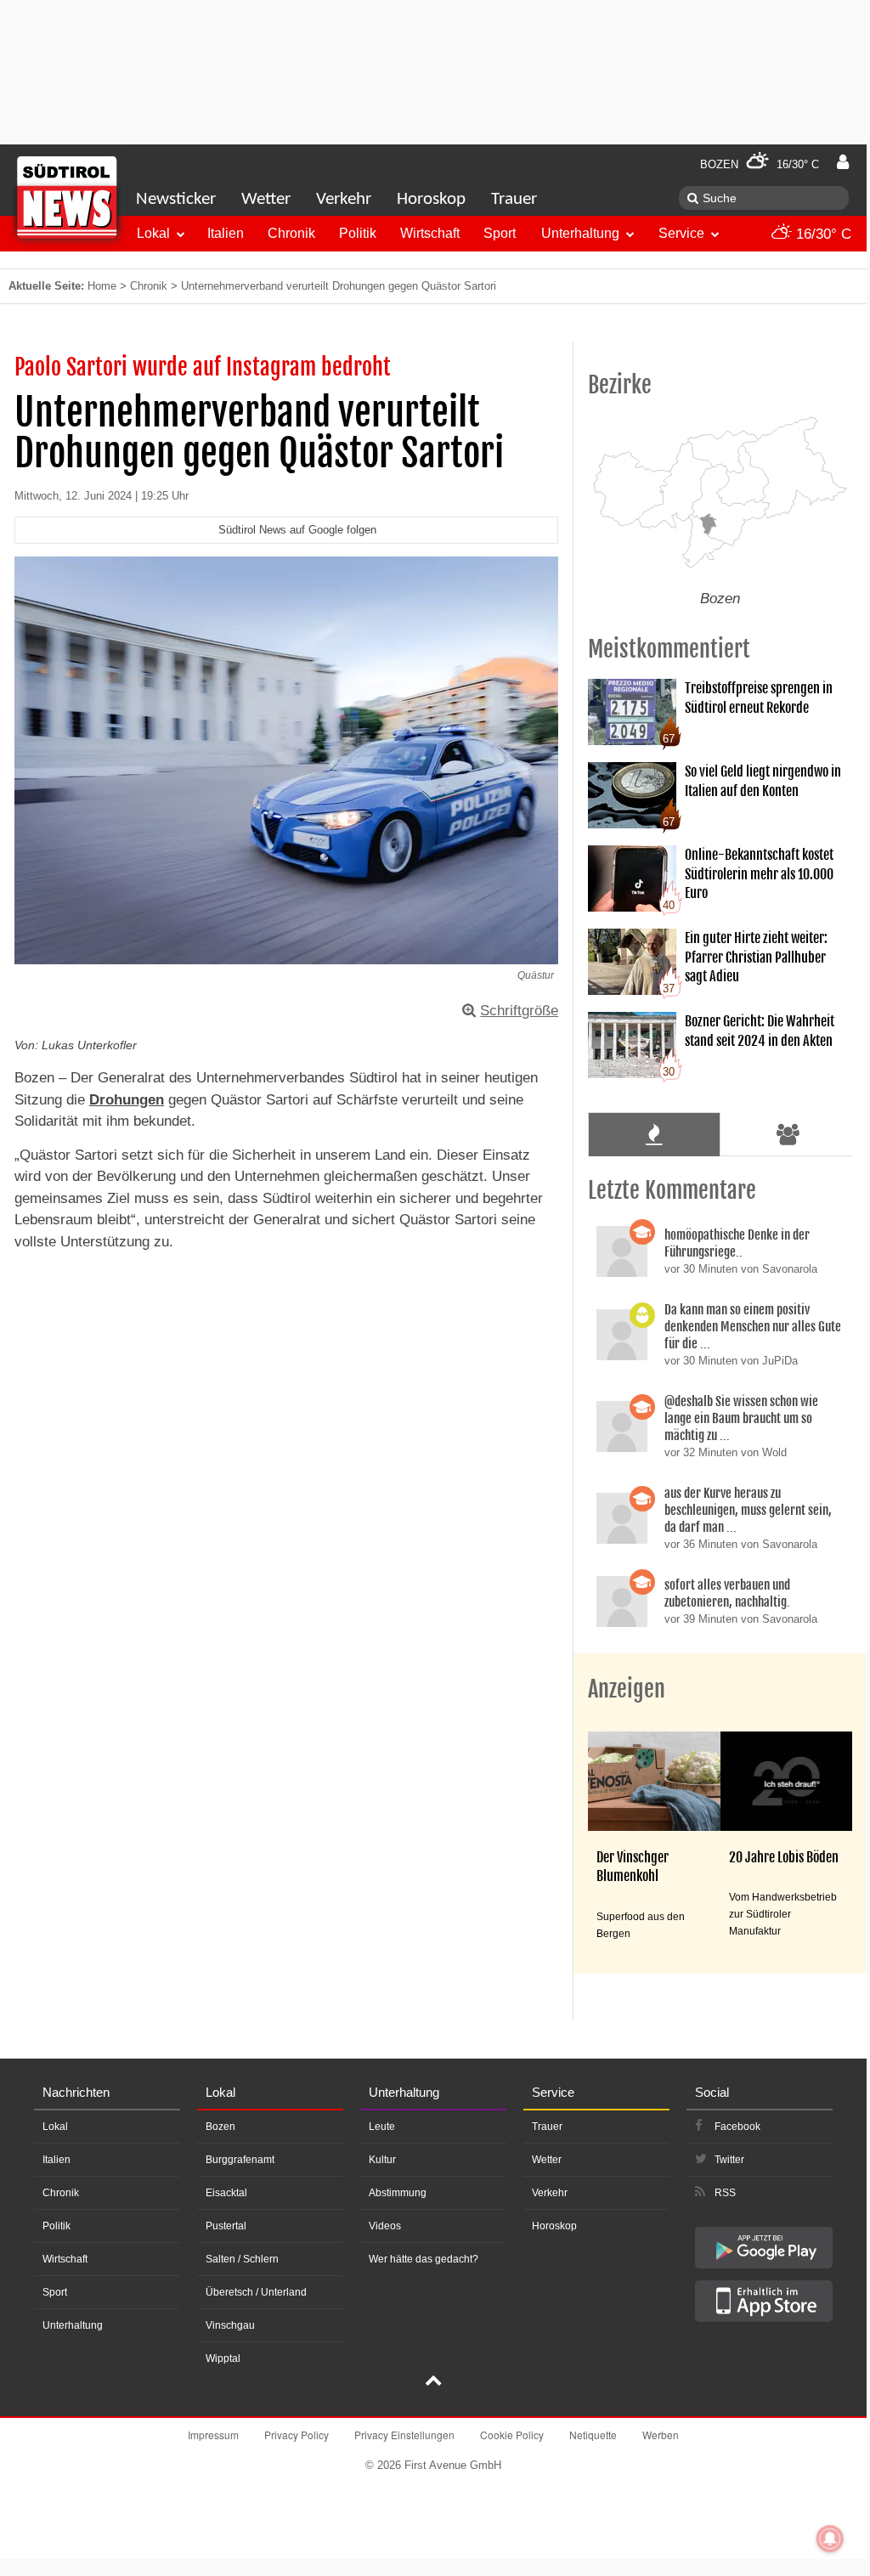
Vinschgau (230, 2325)
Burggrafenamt (240, 2160)
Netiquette (593, 2435)
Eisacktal (226, 2193)
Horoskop (431, 199)
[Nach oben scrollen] (433, 2382)
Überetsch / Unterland (256, 2292)
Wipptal (223, 2359)
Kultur (382, 2160)
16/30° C (822, 234)
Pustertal (226, 2226)
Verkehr (344, 199)
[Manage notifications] (830, 2539)
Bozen (220, 2127)
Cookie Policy (512, 2435)
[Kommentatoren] (788, 1134)
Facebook (737, 2127)
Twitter (729, 2160)
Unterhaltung (580, 233)
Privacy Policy (297, 2435)
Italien (226, 233)
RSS (725, 2193)
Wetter (266, 199)
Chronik (291, 233)
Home (102, 286)
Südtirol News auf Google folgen (297, 530)
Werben (661, 2435)
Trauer (514, 199)
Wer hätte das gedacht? (424, 2259)
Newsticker (176, 199)
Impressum (213, 2435)
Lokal (153, 233)
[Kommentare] (654, 1134)
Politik (358, 233)
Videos (385, 2226)
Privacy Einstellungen (404, 2435)
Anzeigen (627, 1689)
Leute (382, 2127)
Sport (500, 233)
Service (681, 233)
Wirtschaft (430, 233)
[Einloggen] (843, 162)
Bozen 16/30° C (760, 164)
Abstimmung (398, 2193)
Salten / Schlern (242, 2259)
